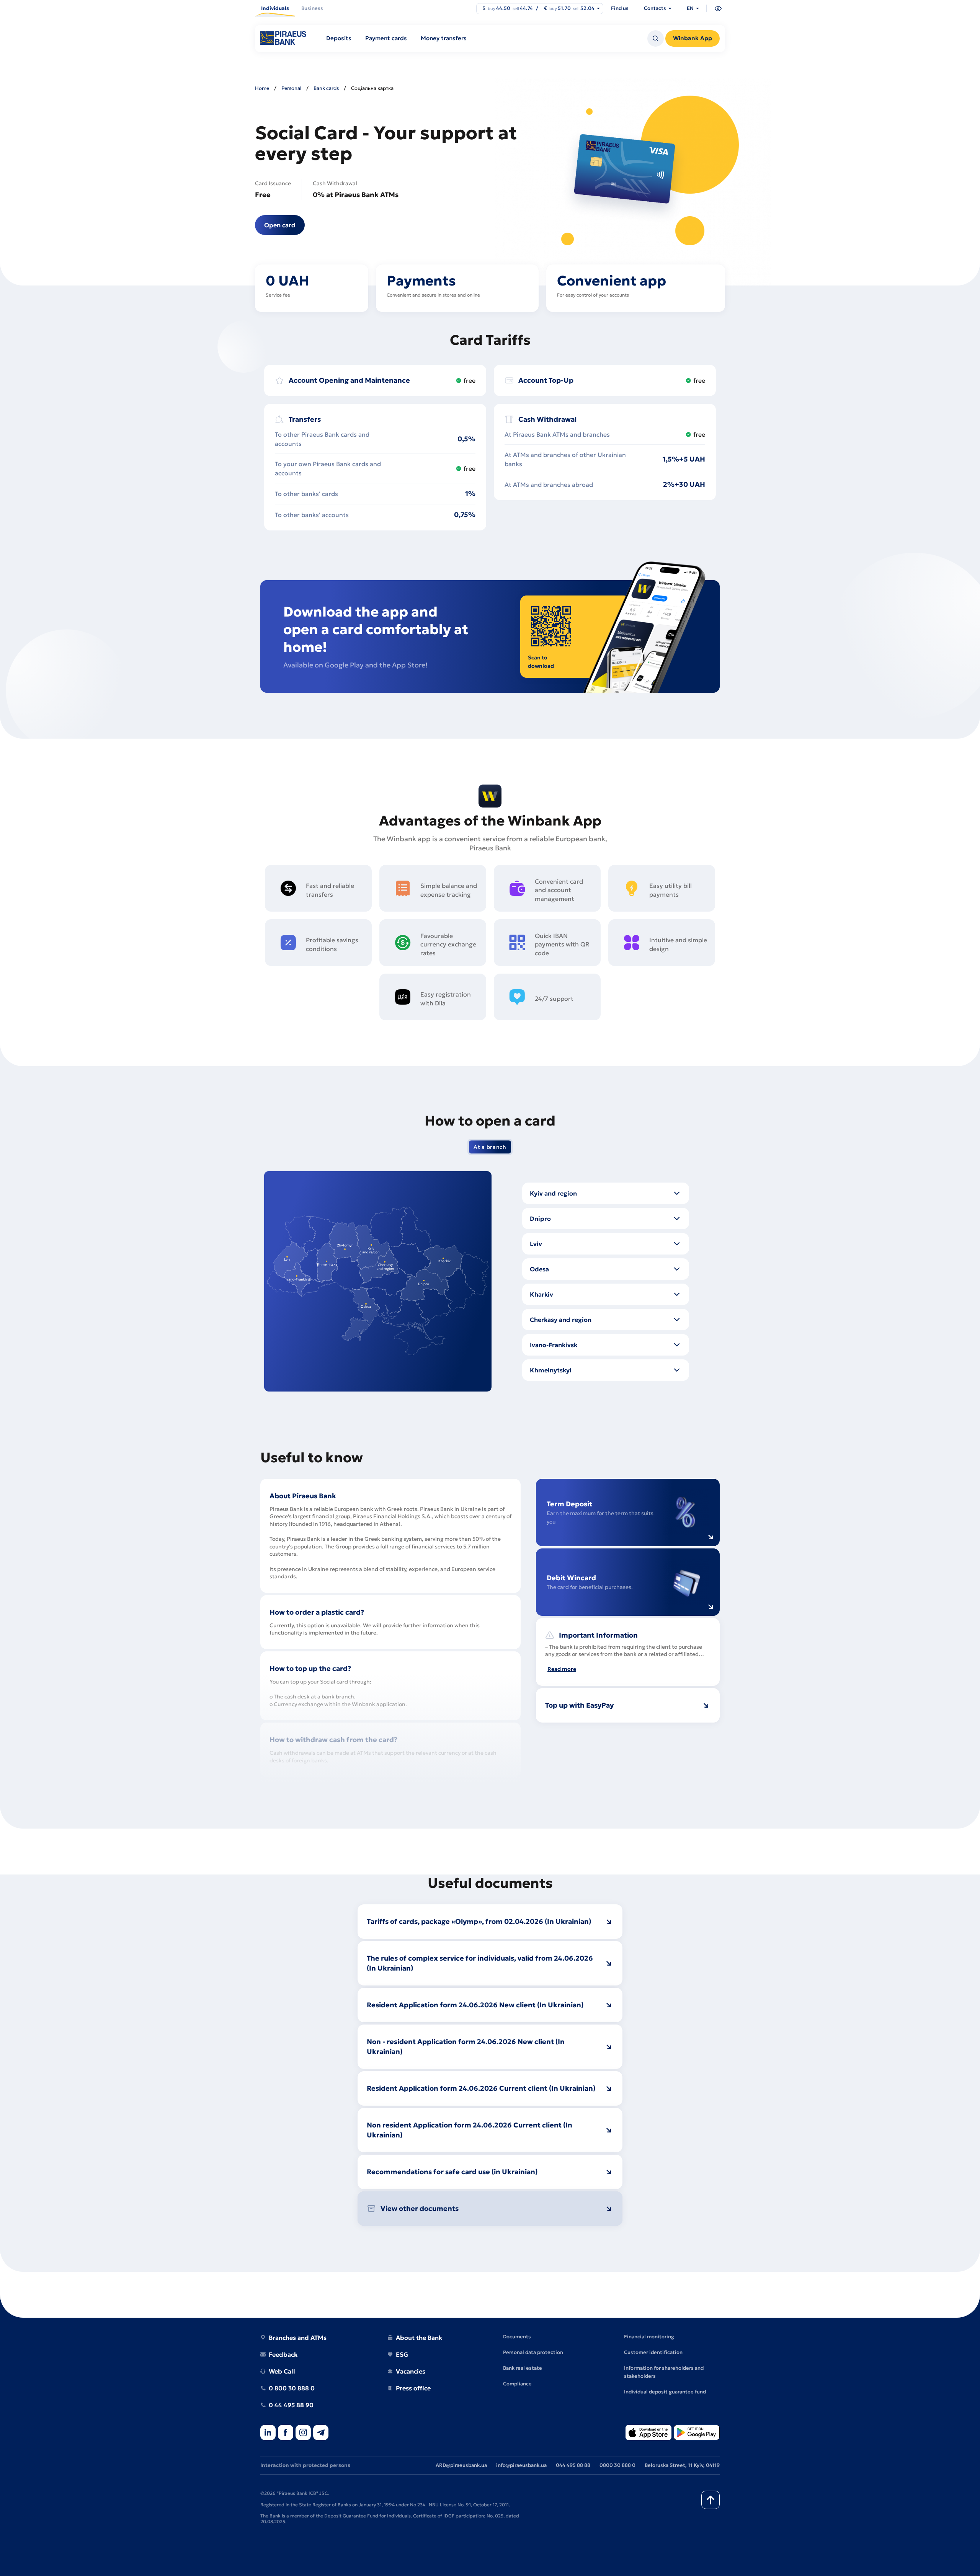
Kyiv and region (553, 1193)
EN (690, 8)
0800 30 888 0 (617, 2465)
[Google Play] (697, 2433)
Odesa (539, 1269)
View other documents (420, 2208)
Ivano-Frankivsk (554, 1345)
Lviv (536, 1244)
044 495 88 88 (573, 2465)
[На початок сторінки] (710, 2500)
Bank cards (326, 88)
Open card (280, 225)
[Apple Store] (648, 2433)
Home (262, 88)
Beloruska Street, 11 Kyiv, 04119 (682, 2465)
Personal (291, 88)
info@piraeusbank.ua (521, 2465)
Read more (562, 1669)
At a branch (490, 1147)
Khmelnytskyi (551, 1370)
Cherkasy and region (561, 1320)
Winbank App (693, 38)
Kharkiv (541, 1294)
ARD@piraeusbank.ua (461, 2465)
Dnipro (540, 1219)
